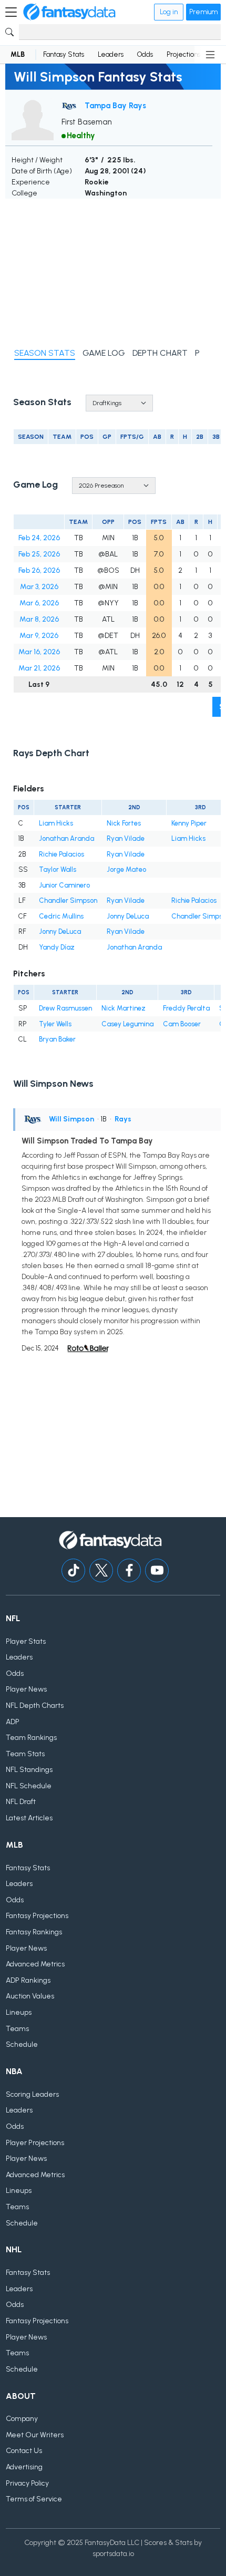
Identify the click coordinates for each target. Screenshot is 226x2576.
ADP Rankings (28, 1980)
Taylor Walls (58, 869)
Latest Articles (29, 1818)
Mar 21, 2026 (39, 668)
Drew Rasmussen (65, 1008)
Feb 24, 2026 (39, 538)
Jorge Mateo (126, 869)
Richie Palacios (61, 854)
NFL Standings (29, 1770)
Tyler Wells (55, 1024)
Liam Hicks (56, 823)
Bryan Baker (57, 1039)
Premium (203, 12)
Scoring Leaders (32, 2094)
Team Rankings (31, 1738)
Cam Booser (182, 1024)
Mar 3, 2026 (39, 587)
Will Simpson (71, 1119)
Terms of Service (34, 2499)
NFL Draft (21, 1802)
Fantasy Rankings (34, 1932)
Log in (169, 12)
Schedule (22, 2044)
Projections (183, 54)
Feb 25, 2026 (39, 554)
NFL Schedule (29, 1786)
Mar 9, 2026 (39, 636)
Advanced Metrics (35, 1964)
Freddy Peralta (186, 1008)
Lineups (19, 2012)
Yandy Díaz (57, 947)
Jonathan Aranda (66, 838)
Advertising (24, 2467)
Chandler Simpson (68, 900)
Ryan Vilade (126, 838)
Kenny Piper (189, 823)
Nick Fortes (124, 823)
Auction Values (30, 1996)
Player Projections (35, 2143)
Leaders (111, 54)
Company (22, 2419)
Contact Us (24, 2451)
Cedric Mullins (61, 916)
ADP (13, 1722)
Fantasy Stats (64, 54)
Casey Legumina (127, 1024)
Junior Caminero (64, 885)
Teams (17, 2029)
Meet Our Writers (35, 2435)
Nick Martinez (124, 1008)
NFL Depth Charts (35, 1706)
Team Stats (25, 1754)
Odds (145, 54)
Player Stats (26, 1641)
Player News (26, 1689)
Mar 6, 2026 (39, 603)
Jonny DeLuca (128, 916)
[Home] (69, 12)
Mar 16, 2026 (39, 652)
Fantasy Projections (37, 1916)
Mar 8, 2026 (39, 619)
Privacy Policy (27, 2483)
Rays (123, 1119)
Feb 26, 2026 (39, 570)
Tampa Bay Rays (115, 106)
